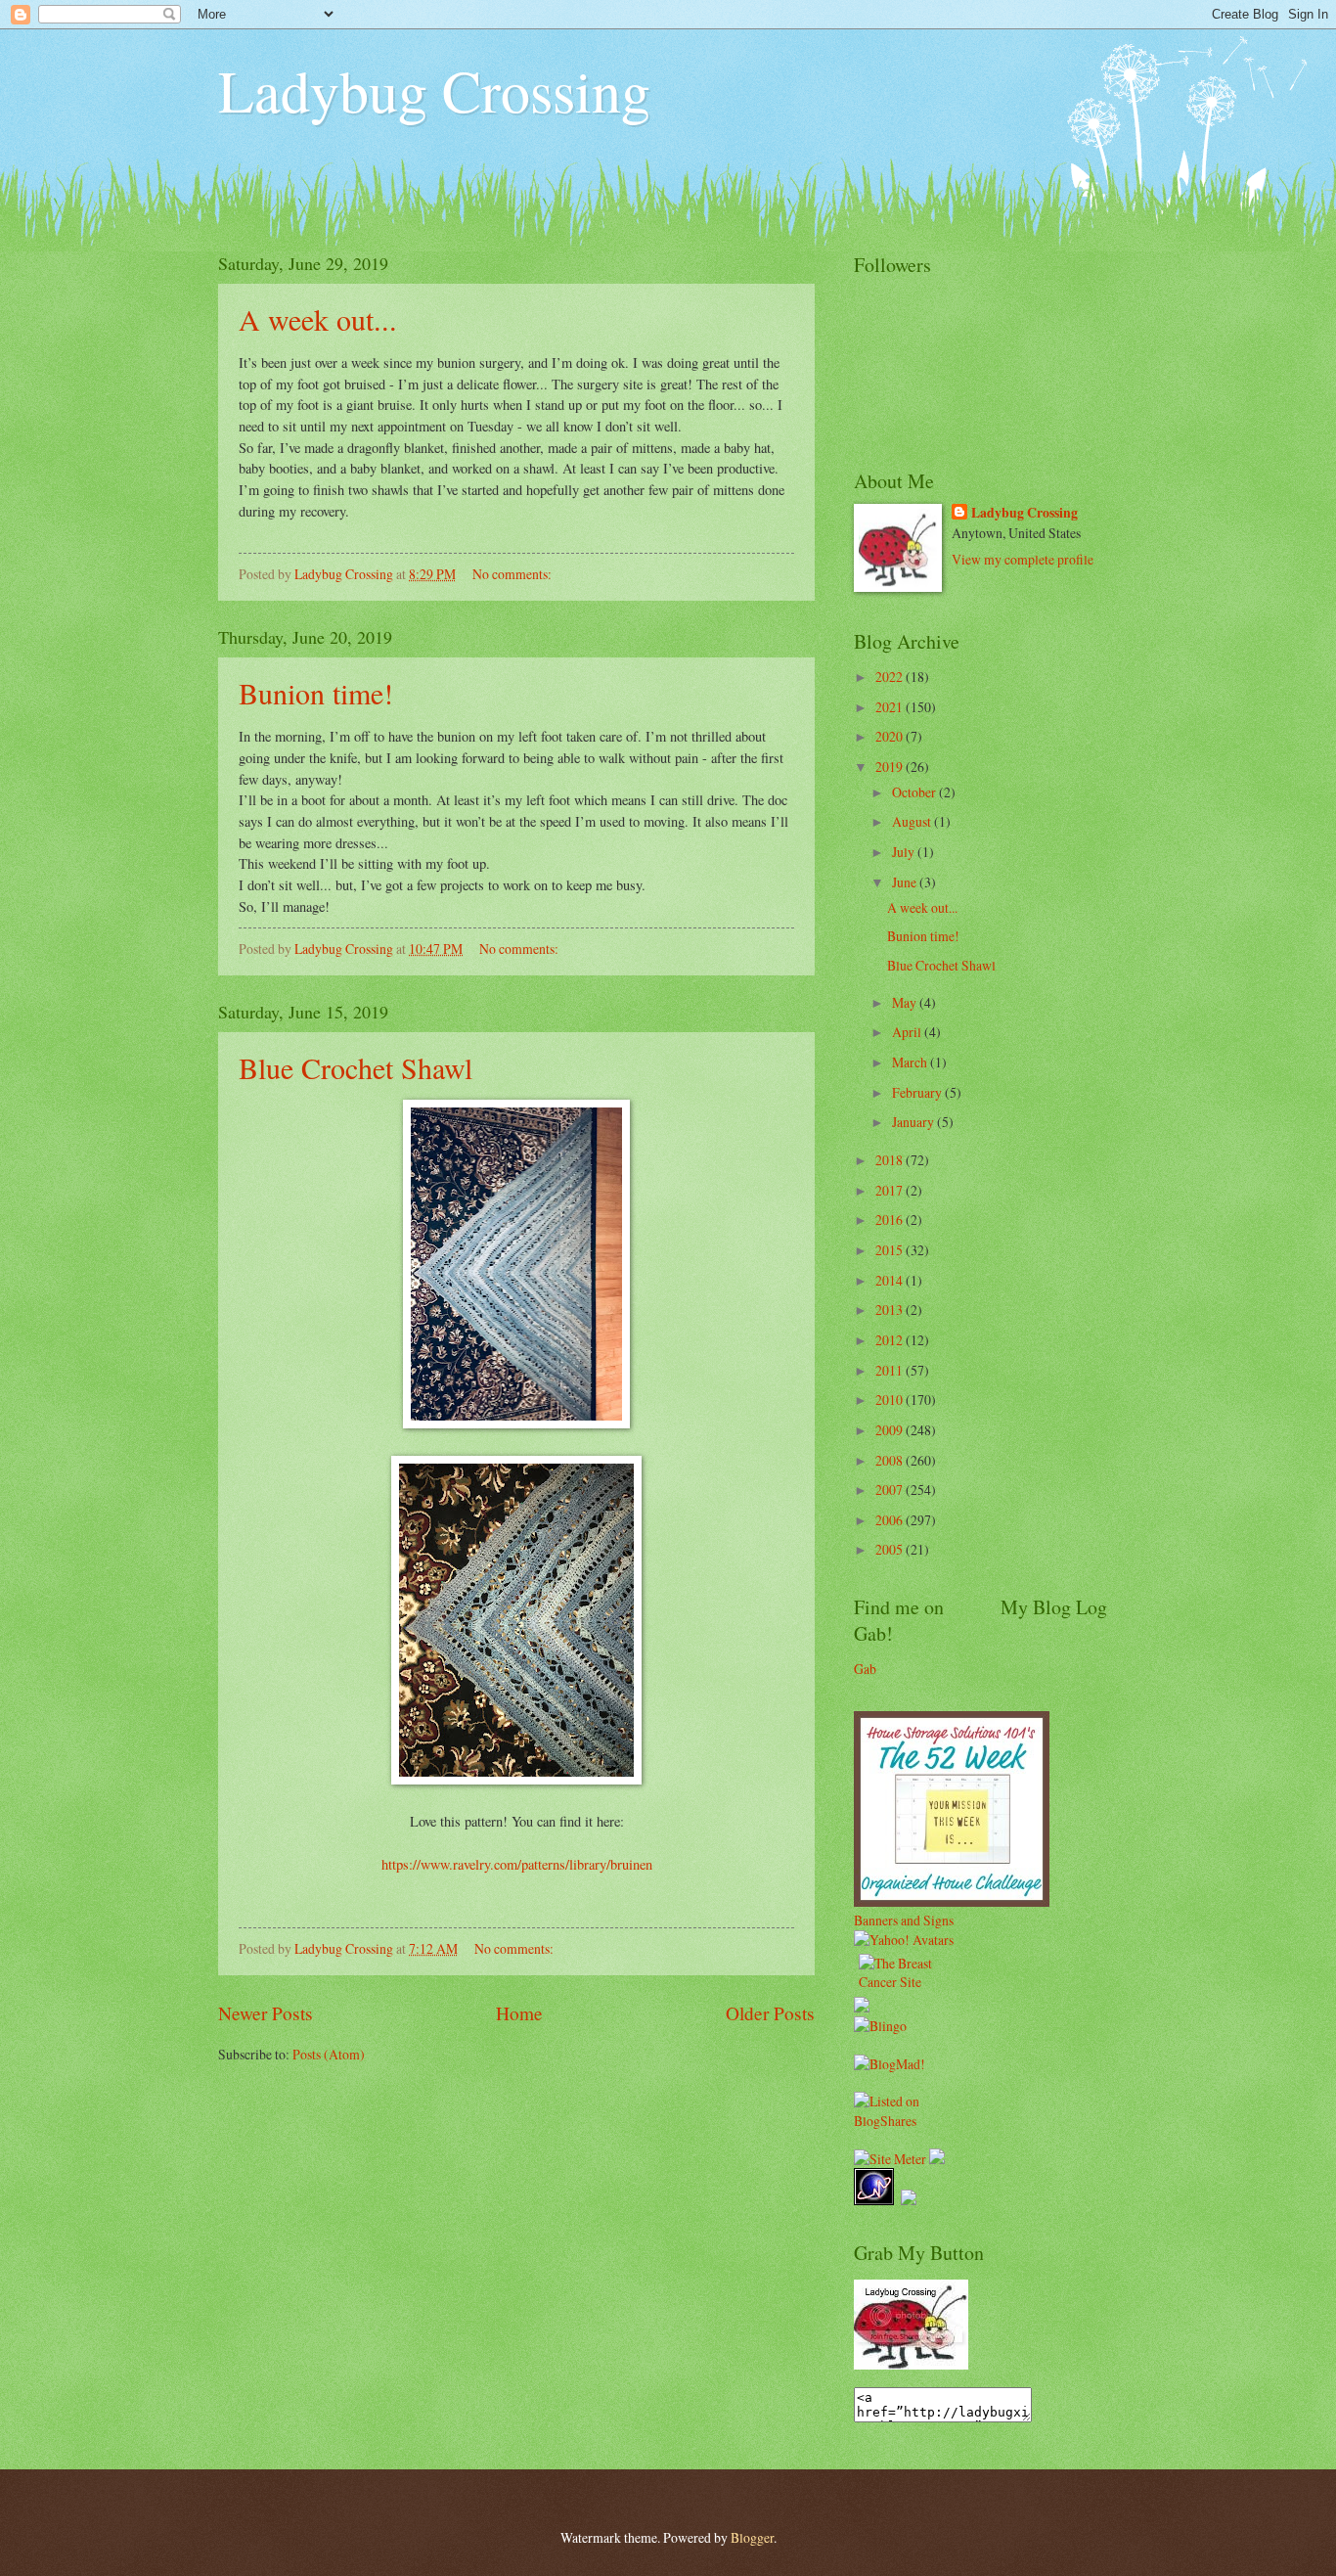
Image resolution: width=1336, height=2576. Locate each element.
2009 (891, 1430)
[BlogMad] (890, 2064)
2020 (891, 736)
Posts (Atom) (329, 2054)
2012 (891, 1340)
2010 (891, 1400)
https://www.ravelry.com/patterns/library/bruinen (517, 1864)
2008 (891, 1460)
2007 (891, 1490)
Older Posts (770, 2013)
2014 (891, 1280)
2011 (891, 1370)
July (905, 852)
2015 (891, 1250)
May (906, 1002)
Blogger (752, 2537)
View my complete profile (1023, 559)
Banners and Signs (904, 1920)
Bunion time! (316, 693)
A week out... (318, 319)
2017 (891, 1190)
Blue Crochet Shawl (356, 1067)
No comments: (513, 574)
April (908, 1032)
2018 (891, 1160)
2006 (891, 1520)
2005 (891, 1549)
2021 (891, 707)
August (913, 821)
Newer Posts (266, 2013)
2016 (891, 1220)
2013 (891, 1310)
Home (519, 2013)
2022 (891, 677)
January (914, 1122)
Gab (865, 1669)
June (906, 882)
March (911, 1062)
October (915, 792)
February (918, 1092)
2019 (891, 767)
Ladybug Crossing (434, 90)
